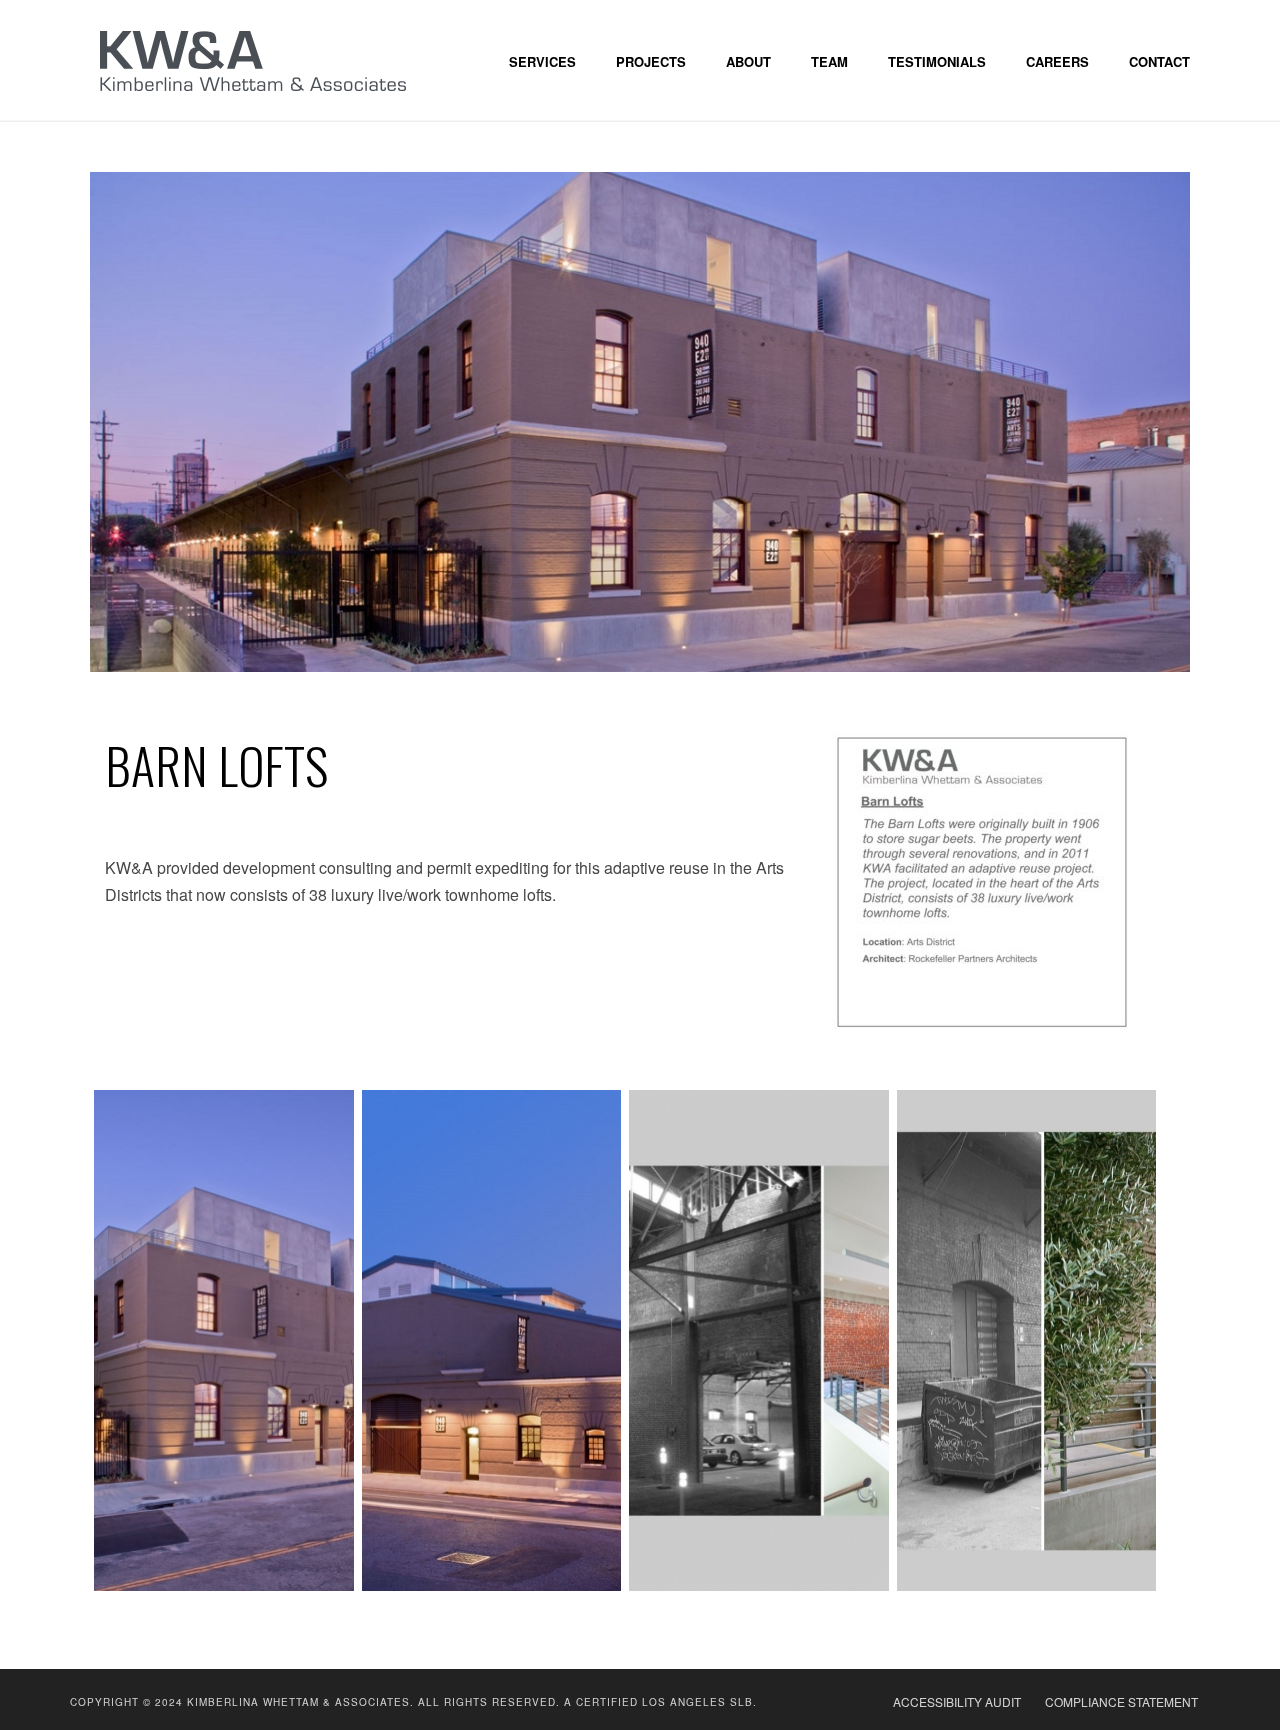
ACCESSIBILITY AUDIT (957, 1702)
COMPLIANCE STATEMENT (1121, 1702)
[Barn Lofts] (640, 419)
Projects (651, 61)
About (748, 61)
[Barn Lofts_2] (759, 1340)
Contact (1159, 61)
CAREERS (1057, 61)
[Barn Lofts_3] (1027, 1340)
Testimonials (937, 61)
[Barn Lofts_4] (224, 1340)
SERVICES (542, 61)
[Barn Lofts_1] (492, 1340)
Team (829, 61)
